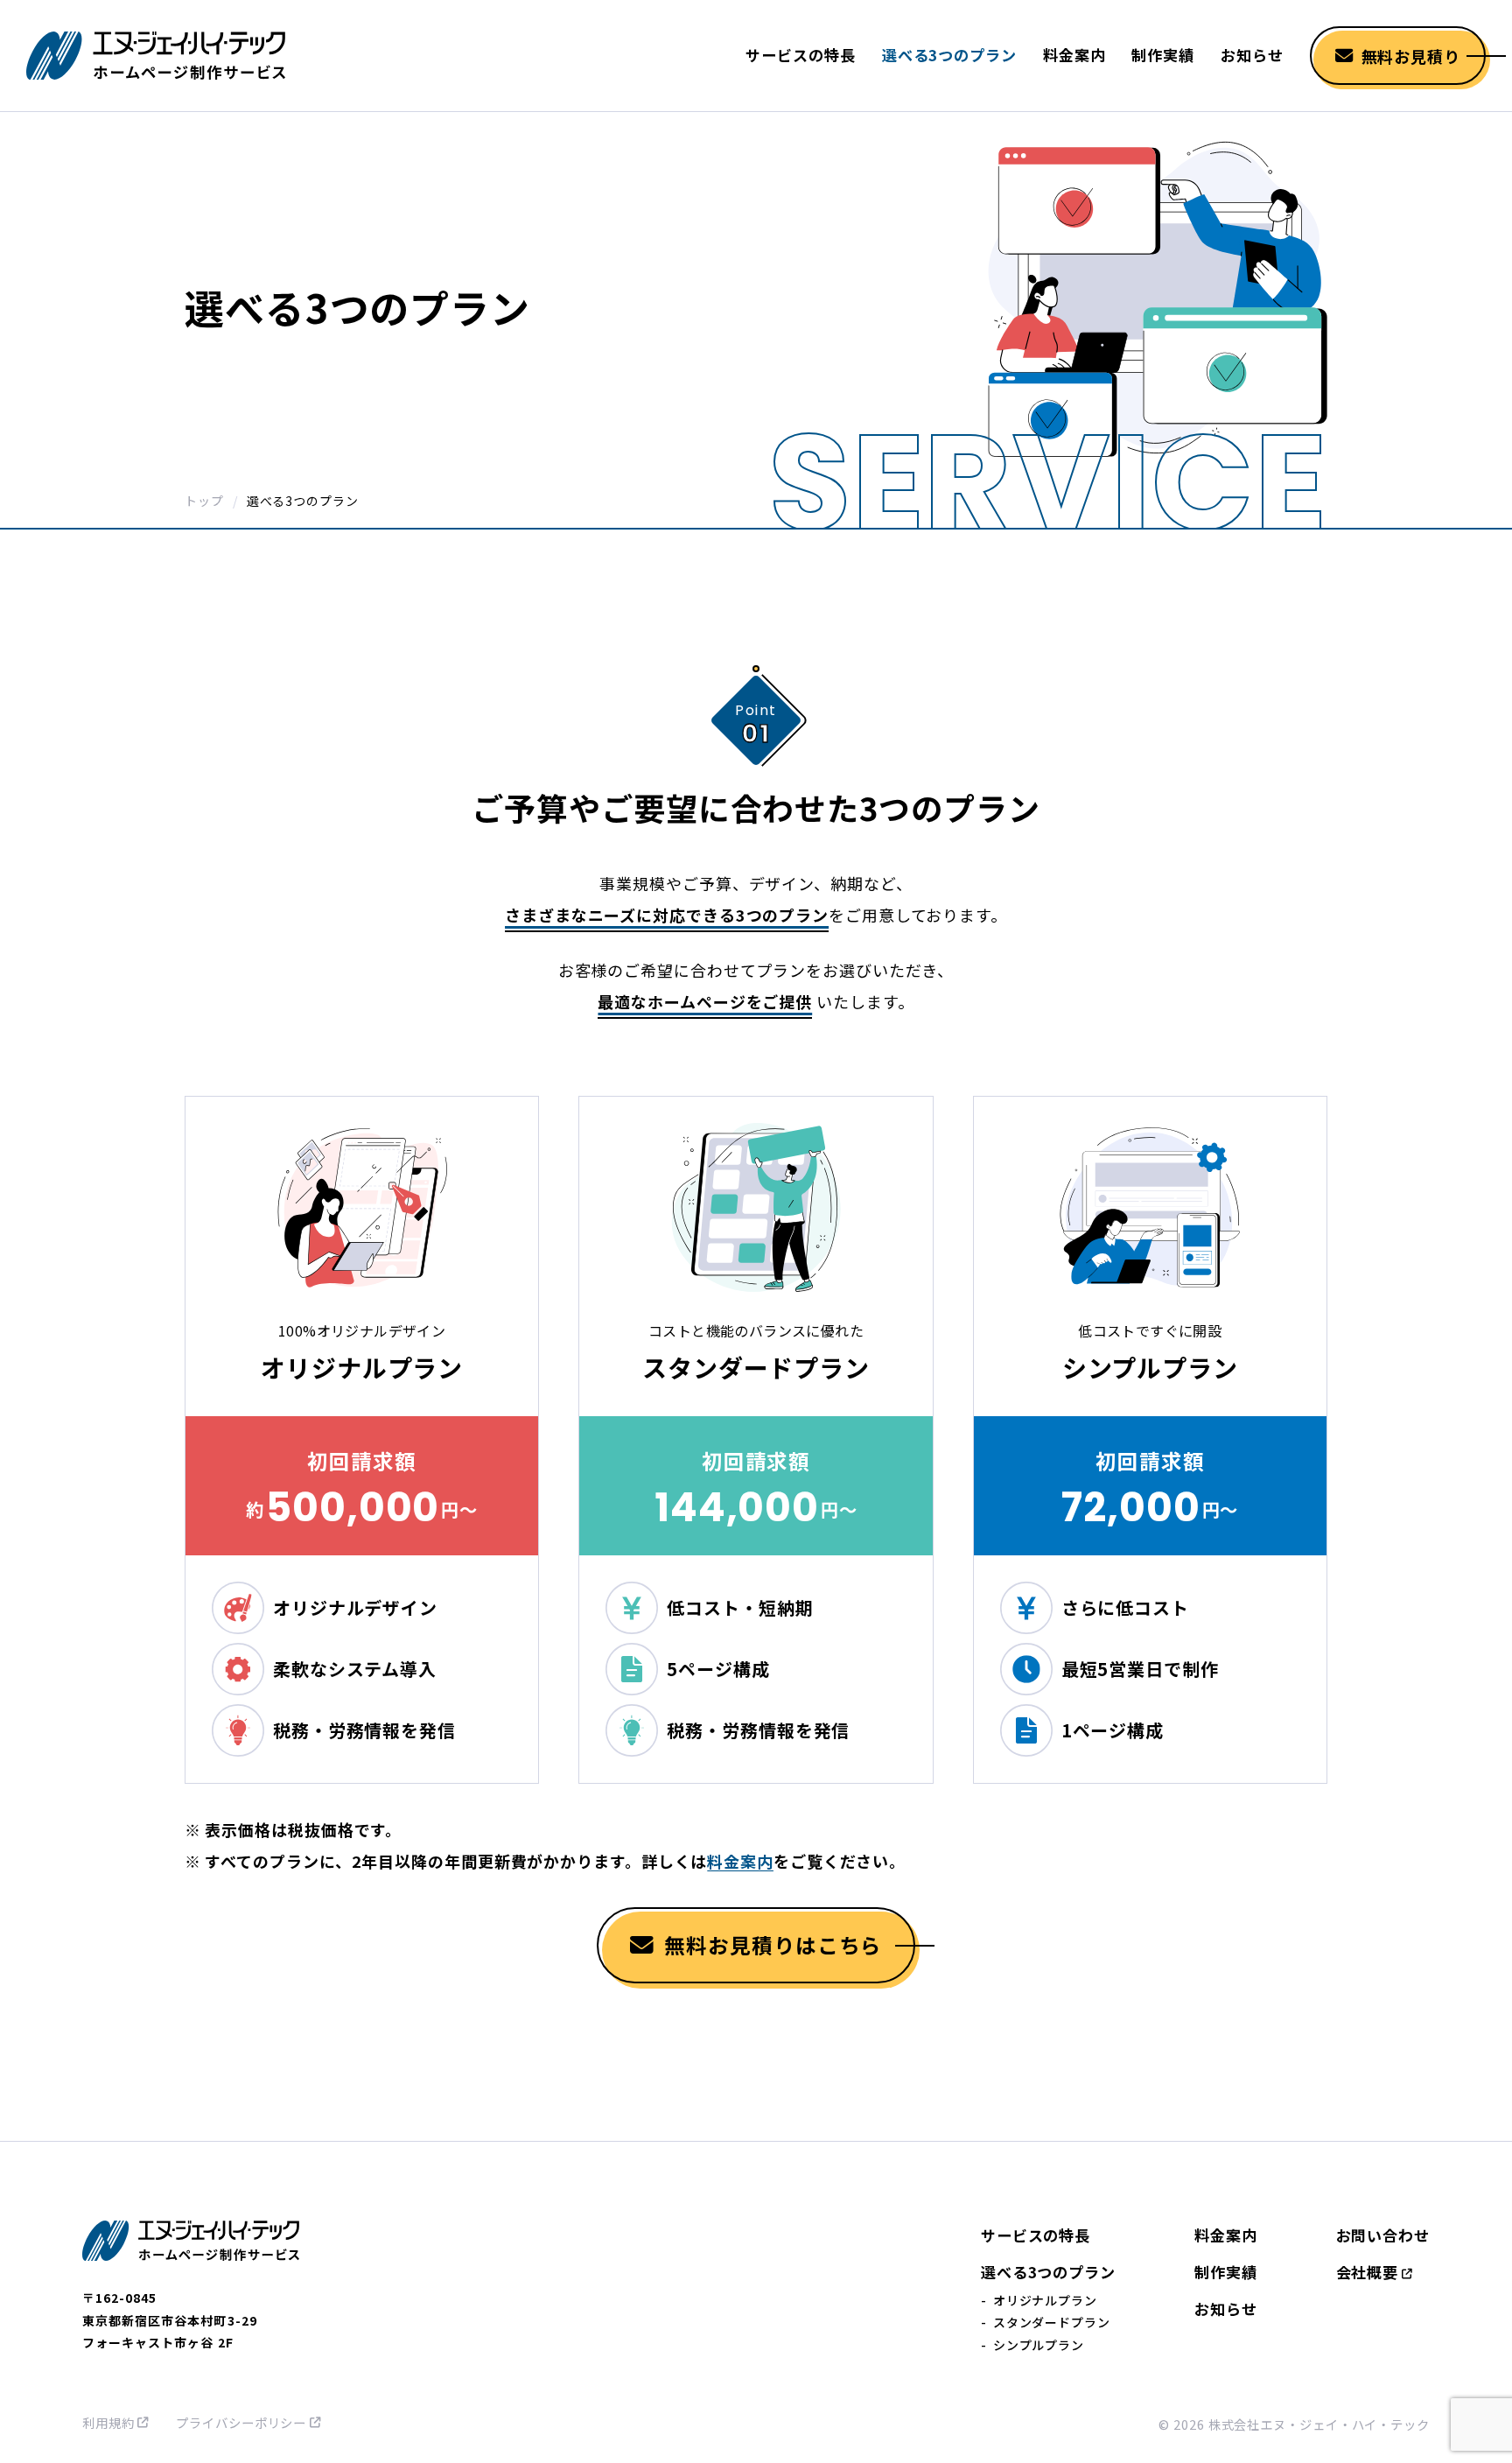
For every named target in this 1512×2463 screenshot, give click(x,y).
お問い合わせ (1383, 2235)
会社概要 (1368, 2272)
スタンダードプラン (1052, 2322)
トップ (204, 501)
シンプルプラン (1039, 2345)
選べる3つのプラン (949, 55)
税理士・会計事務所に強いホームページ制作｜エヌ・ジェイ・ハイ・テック (157, 56)
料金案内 (1074, 55)
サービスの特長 (800, 55)
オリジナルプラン (1045, 2300)
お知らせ (1252, 55)
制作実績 (1163, 55)
